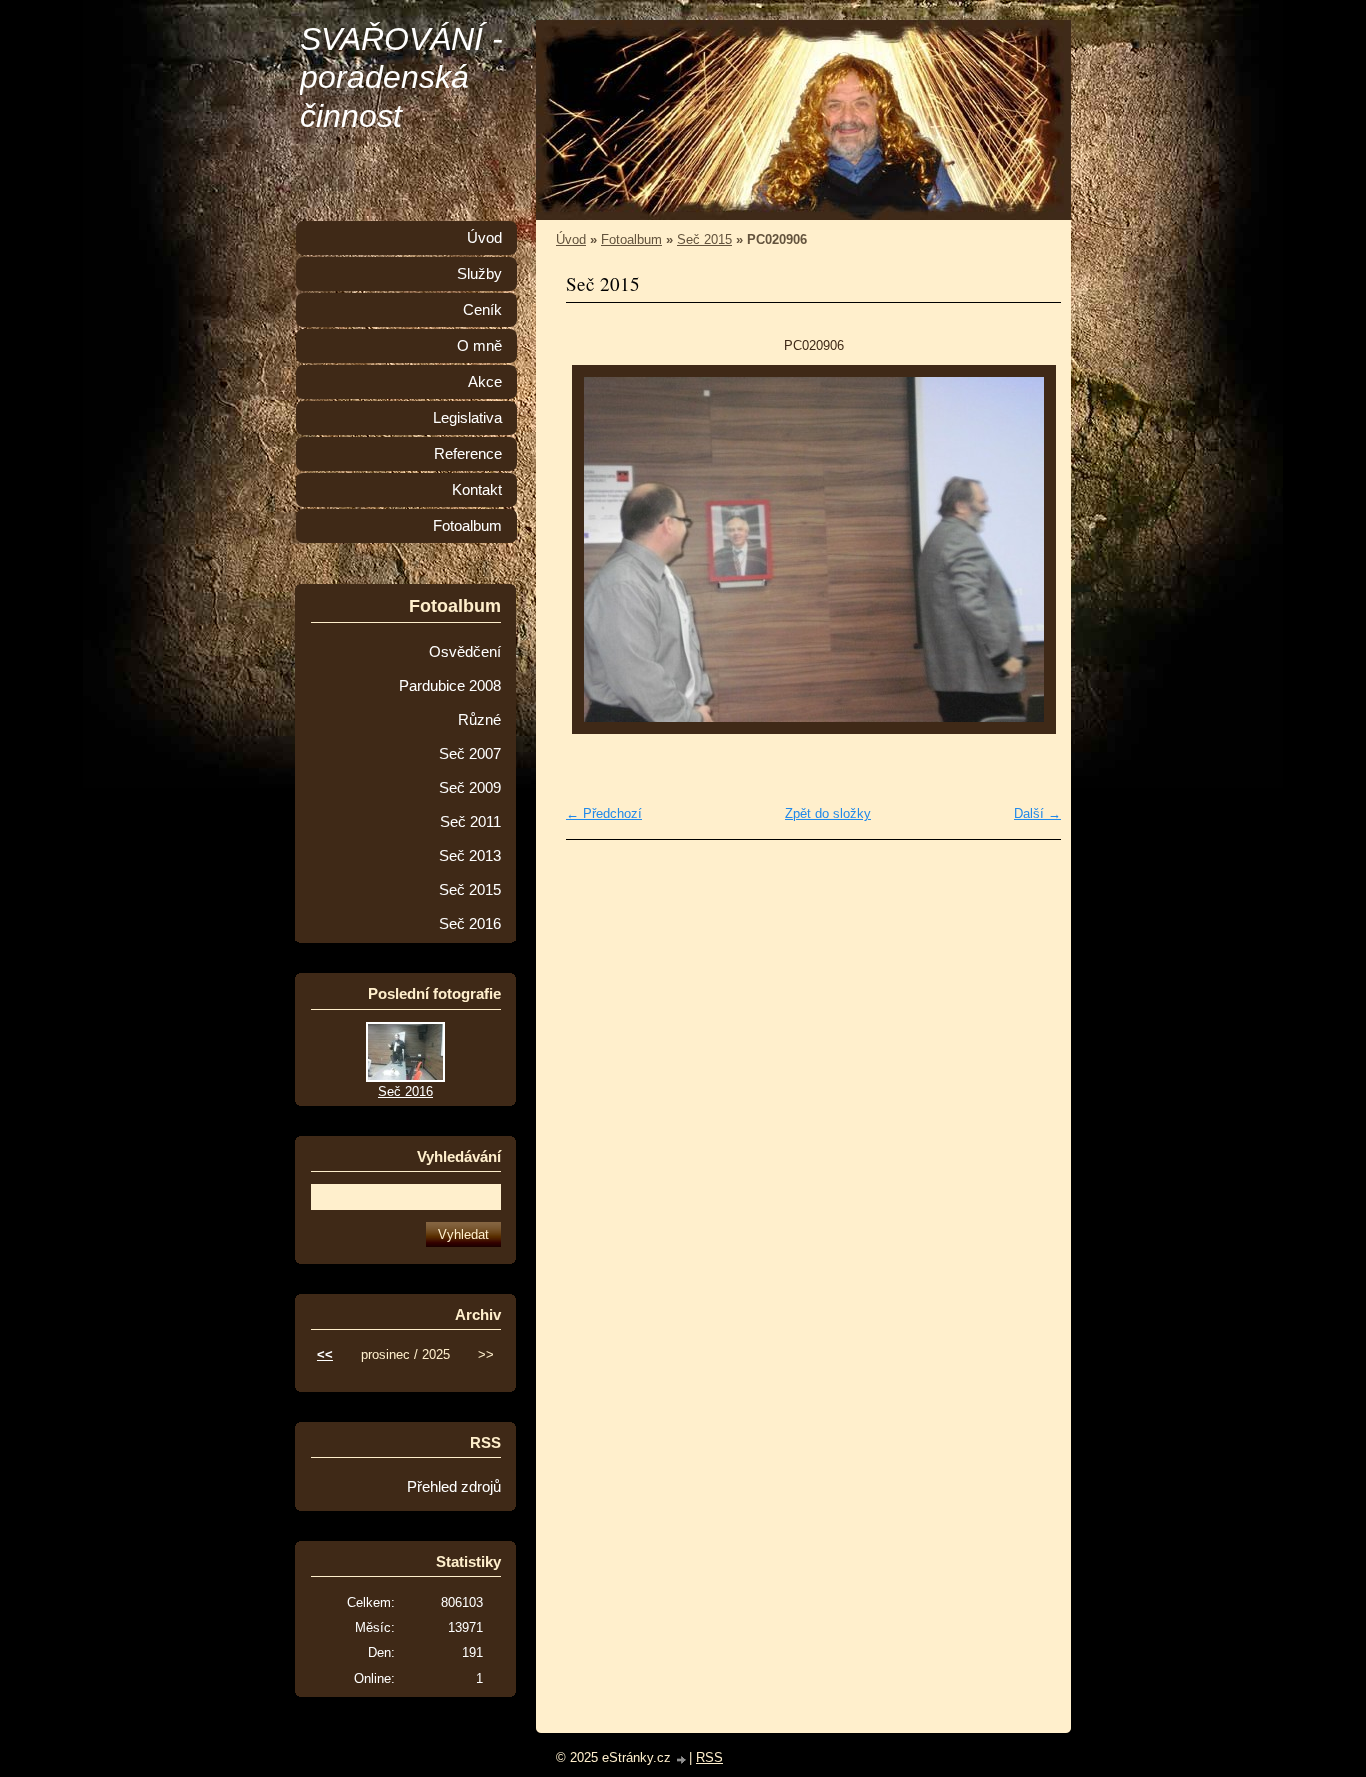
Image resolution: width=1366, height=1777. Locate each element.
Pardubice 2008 (450, 686)
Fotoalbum (631, 239)
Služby (479, 274)
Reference (468, 454)
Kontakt (477, 490)
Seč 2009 (470, 788)
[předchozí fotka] (598, 549)
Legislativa (467, 418)
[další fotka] (1028, 549)
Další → (1037, 813)
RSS (709, 1757)
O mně (479, 346)
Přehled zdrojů (454, 1487)
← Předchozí (604, 813)
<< (325, 1354)
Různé (479, 720)
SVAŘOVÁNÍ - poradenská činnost (401, 77)
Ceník (482, 310)
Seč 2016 (470, 924)
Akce (485, 382)
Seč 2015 (704, 239)
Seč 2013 (470, 856)
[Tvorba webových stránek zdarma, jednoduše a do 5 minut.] (682, 1759)
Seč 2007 (470, 754)
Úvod (571, 239)
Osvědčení (465, 652)
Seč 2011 (470, 822)
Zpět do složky (828, 813)
